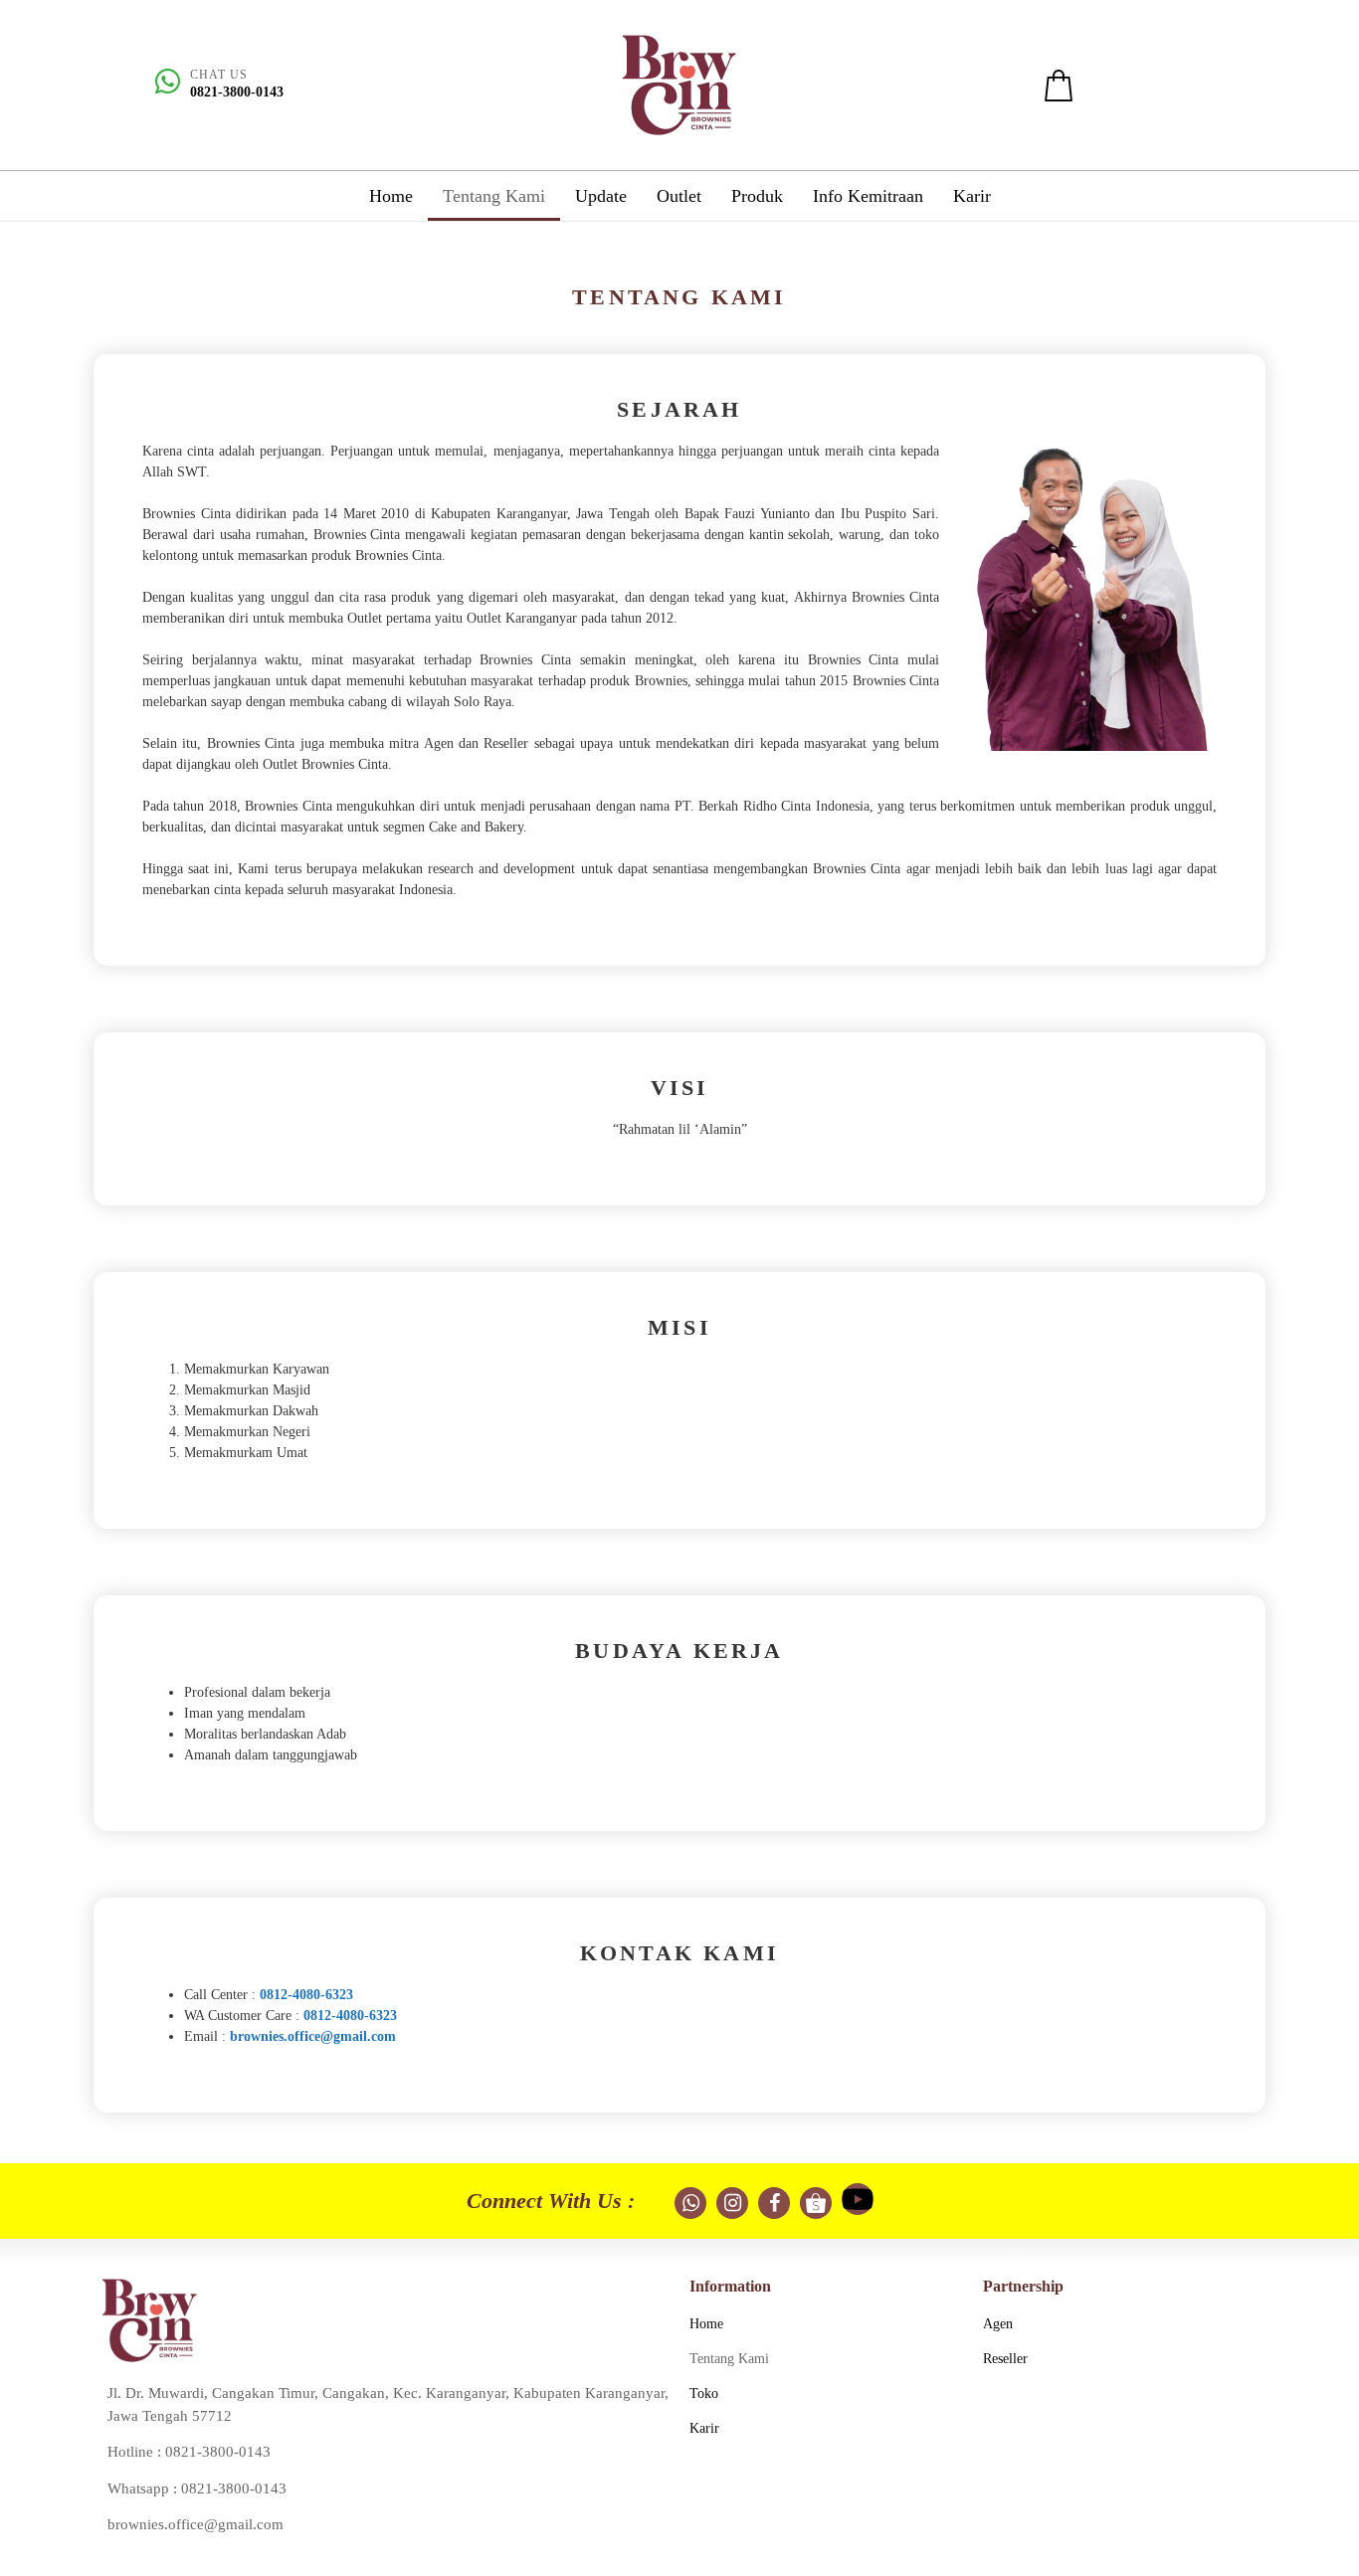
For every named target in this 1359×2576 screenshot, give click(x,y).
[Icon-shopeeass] (816, 2203)
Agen (998, 2324)
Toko (704, 2393)
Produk (757, 196)
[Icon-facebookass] (774, 2203)
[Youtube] (858, 2199)
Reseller (1005, 2359)
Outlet (679, 196)
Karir (972, 196)
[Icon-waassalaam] (690, 2203)
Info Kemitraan (868, 196)
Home (391, 196)
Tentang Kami (494, 196)
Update (601, 196)
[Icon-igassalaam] (732, 2203)
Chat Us (219, 75)
